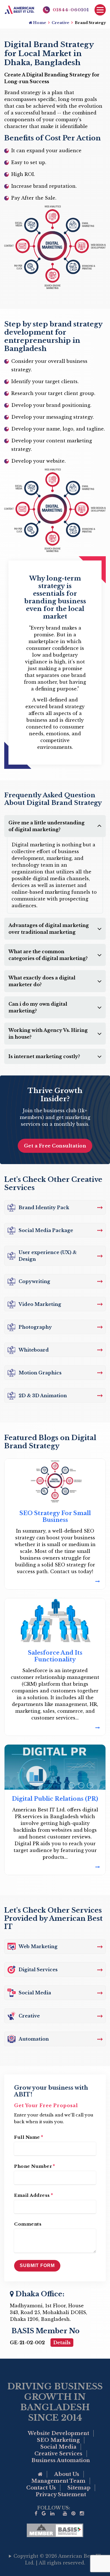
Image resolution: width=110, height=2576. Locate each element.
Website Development (58, 2433)
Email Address (34, 2195)
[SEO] (55, 1581)
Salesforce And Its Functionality (55, 1656)
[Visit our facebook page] (36, 2514)
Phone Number (35, 2166)
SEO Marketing (58, 2440)
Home (39, 23)
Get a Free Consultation (55, 1146)
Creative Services (58, 2454)
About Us (67, 2474)
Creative (60, 23)
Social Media (58, 2447)
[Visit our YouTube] (65, 2514)
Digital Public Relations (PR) (55, 1799)
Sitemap (79, 2488)
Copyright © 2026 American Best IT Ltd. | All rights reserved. (57, 2559)
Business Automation (61, 2460)
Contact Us (41, 2488)
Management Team (58, 2481)
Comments (28, 2224)
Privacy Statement (61, 2495)
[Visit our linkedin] (52, 2514)
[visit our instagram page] (82, 2514)
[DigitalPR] (55, 1867)
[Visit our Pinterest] (73, 2514)
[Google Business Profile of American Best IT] (44, 2514)
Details (62, 2343)
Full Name (29, 2137)
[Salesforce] (55, 1728)
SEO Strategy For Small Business (55, 1517)
